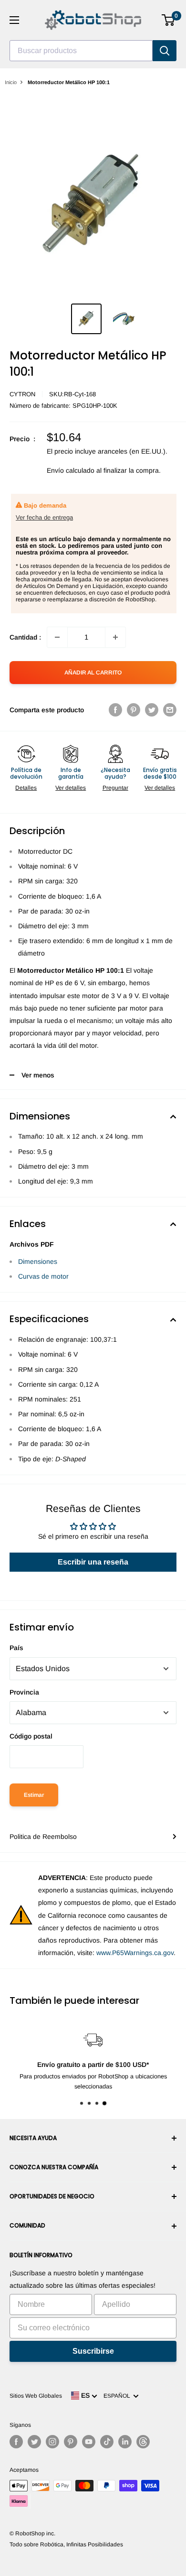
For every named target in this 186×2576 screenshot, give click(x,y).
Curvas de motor (43, 1276)
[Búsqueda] (165, 51)
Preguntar (115, 788)
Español (118, 2396)
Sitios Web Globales (36, 2396)
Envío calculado (71, 470)
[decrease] (57, 637)
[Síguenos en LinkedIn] (125, 2442)
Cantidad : (25, 637)
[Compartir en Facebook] (115, 710)
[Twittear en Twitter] (152, 710)
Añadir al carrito (93, 673)
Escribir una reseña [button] (93, 1562)
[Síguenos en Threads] (143, 2442)
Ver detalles (71, 788)
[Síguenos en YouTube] (89, 2442)
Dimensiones (38, 1261)
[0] (169, 20)
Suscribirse (93, 2351)
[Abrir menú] (14, 20)
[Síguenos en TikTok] (107, 2442)
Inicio (11, 82)
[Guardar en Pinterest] (134, 710)
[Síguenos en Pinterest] (71, 2442)
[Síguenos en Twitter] (34, 2442)
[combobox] (81, 51)
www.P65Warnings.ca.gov (135, 1953)
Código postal (31, 1736)
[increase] (115, 637)
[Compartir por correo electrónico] (170, 710)
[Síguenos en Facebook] (16, 2442)
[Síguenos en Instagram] (52, 2442)
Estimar (34, 1795)
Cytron (22, 394)
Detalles (26, 788)
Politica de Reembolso (43, 1837)
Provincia (24, 1692)
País (16, 1648)
